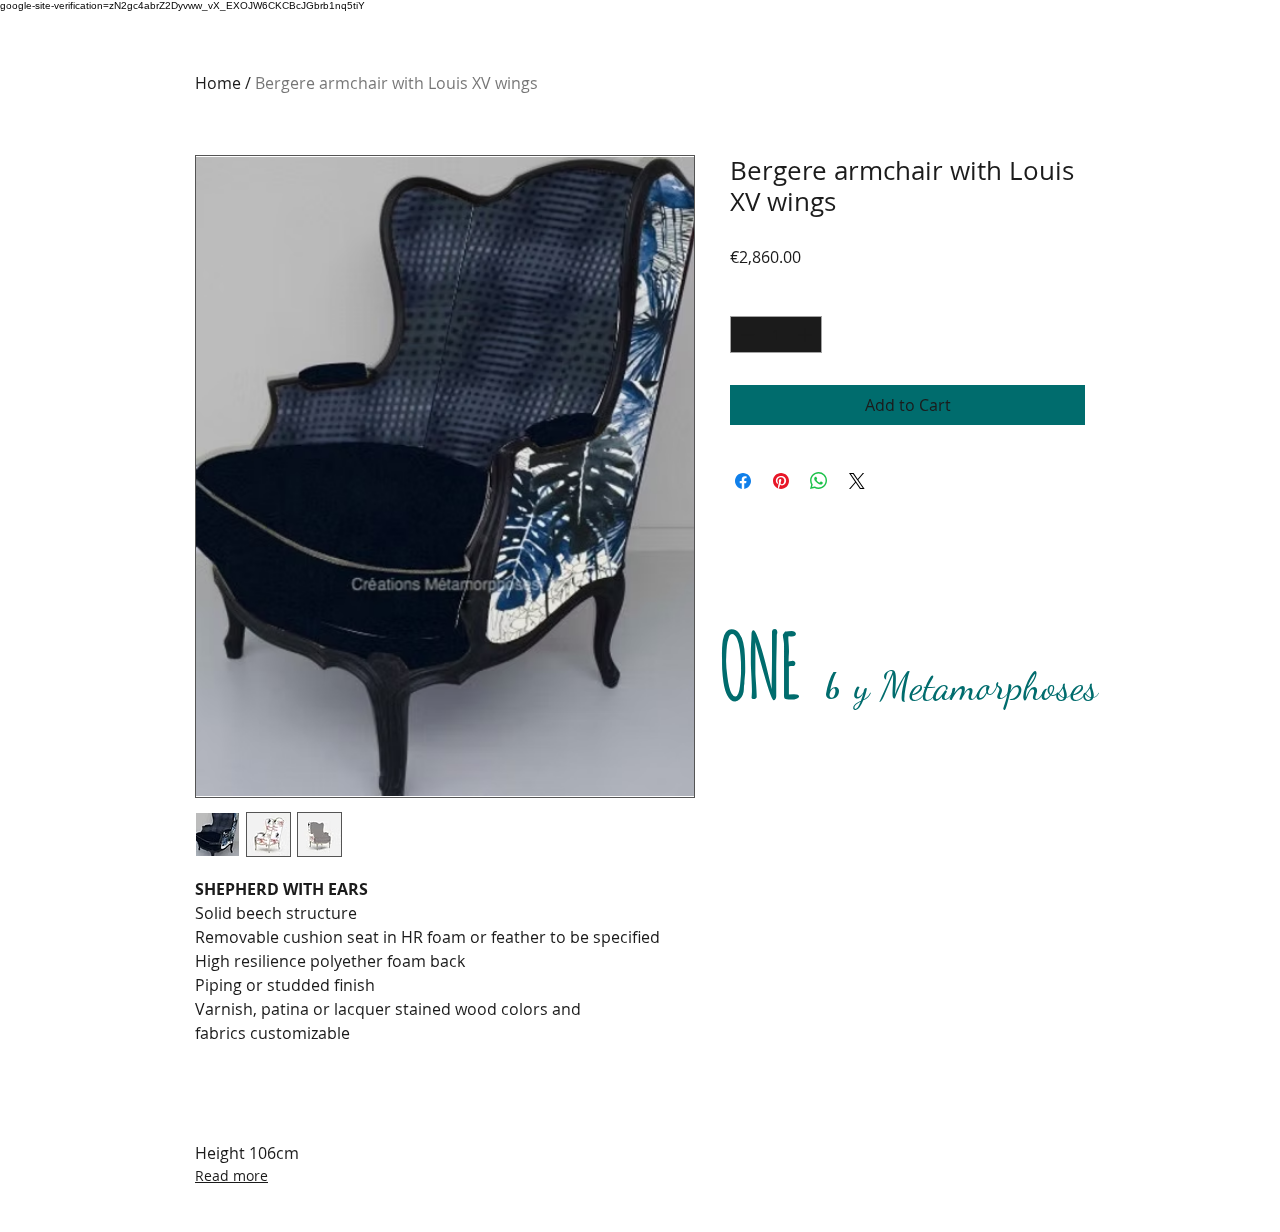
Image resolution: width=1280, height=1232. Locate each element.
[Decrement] (745, 334)
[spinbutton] (776, 334)
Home (218, 83)
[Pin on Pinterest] (781, 481)
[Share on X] (857, 481)
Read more (231, 1175)
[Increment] (806, 334)
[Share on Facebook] (743, 481)
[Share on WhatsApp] (819, 481)
